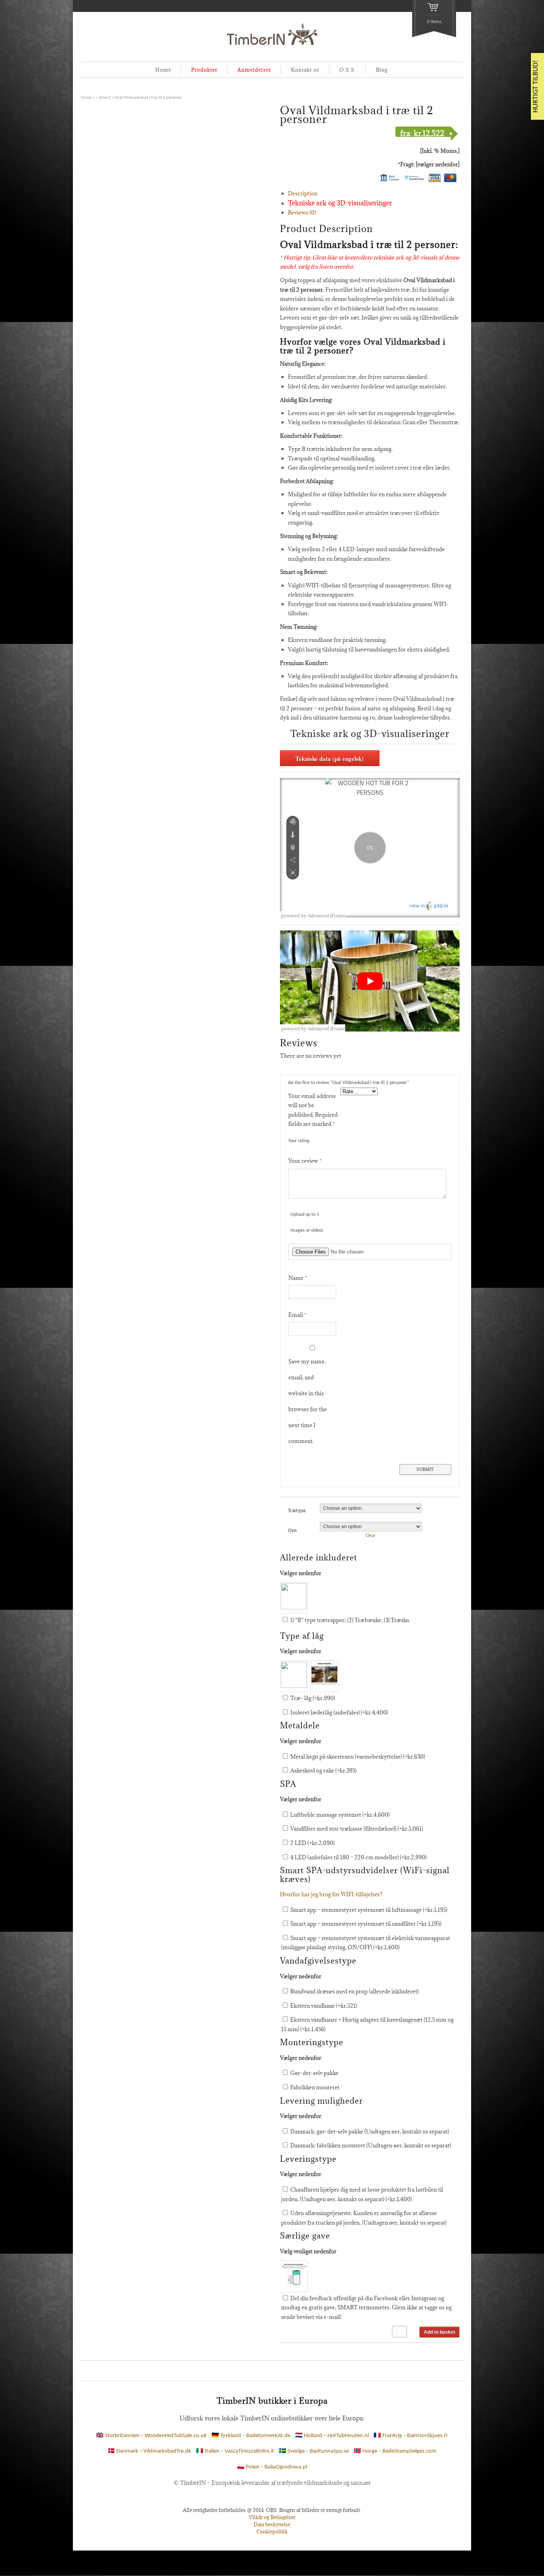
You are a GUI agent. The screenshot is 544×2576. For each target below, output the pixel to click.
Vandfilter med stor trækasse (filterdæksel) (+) (356, 1829)
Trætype (297, 1511)
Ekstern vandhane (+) (323, 2006)
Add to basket (439, 2332)
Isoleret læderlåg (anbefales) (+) (339, 1712)
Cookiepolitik (272, 2531)
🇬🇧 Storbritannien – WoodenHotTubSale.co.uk (151, 2436)
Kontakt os (305, 70)
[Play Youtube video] (370, 981)
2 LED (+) (312, 1843)
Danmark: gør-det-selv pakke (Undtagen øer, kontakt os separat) (369, 2131)
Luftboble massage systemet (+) (339, 1815)
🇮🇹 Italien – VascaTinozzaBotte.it (235, 2451)
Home (163, 70)
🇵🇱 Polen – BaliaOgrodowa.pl (272, 2467)
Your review (305, 1161)
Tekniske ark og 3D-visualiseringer (340, 203)
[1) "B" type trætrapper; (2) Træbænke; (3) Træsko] (294, 1598)
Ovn (292, 1531)
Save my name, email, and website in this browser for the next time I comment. (308, 1401)
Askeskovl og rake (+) (323, 1771)
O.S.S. (348, 70)
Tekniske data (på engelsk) (330, 759)
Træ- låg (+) (312, 1698)
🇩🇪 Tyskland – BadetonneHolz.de (251, 2436)
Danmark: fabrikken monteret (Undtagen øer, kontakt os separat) (370, 2145)
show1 (105, 98)
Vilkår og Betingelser (272, 2517)
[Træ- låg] (294, 1677)
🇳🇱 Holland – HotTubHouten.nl (332, 2436)
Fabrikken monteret (314, 2087)
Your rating (299, 1141)
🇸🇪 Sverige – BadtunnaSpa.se (314, 2451)
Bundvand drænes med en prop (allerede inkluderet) (354, 1991)
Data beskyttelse (272, 2524)
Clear (371, 1536)
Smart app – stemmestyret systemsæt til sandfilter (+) (365, 1924)
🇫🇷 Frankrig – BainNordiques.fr (411, 2436)
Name (298, 1278)
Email (297, 1315)
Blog (382, 70)
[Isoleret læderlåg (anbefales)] (324, 1677)
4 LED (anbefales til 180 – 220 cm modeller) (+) (358, 1857)
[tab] (374, 194)
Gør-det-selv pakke (314, 2073)
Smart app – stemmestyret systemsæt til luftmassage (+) (368, 1910)
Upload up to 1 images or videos (307, 1223)
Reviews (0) (302, 213)
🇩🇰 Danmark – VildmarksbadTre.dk (149, 2451)
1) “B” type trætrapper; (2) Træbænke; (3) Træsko (349, 1620)
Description (303, 193)
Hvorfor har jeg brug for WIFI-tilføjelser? (331, 1894)
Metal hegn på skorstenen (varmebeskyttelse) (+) (357, 1757)
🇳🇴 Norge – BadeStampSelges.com (395, 2451)
